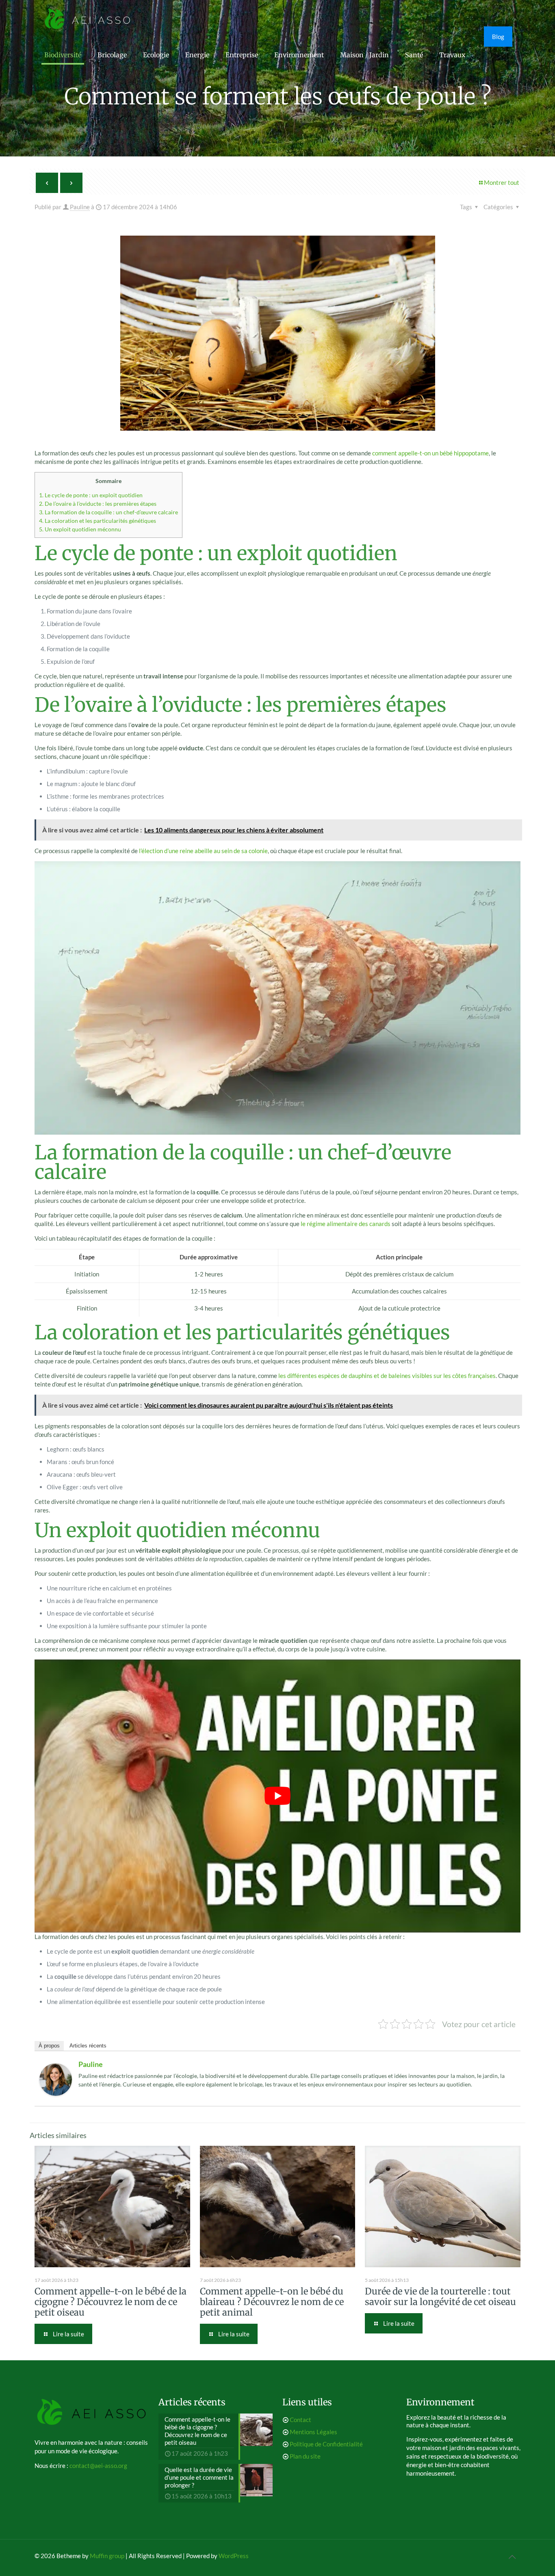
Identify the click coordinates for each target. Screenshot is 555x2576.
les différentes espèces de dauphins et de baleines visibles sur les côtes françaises (387, 1376)
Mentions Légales (313, 2432)
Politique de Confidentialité (326, 2444)
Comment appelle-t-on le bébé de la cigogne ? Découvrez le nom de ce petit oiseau (111, 2302)
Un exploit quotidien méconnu (80, 529)
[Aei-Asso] (88, 18)
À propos (49, 2046)
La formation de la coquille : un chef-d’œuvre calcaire (108, 512)
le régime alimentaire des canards (346, 1224)
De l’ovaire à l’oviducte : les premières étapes (98, 504)
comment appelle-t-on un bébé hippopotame (430, 453)
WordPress (234, 2556)
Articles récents (88, 2046)
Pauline (80, 207)
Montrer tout (502, 182)
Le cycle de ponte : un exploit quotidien (91, 495)
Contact (300, 2420)
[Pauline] (56, 2093)
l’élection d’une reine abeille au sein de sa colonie (203, 851)
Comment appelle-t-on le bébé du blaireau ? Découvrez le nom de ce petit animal (272, 2302)
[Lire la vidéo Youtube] (277, 1796)
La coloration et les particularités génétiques (98, 521)
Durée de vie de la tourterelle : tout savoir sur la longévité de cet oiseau (440, 2297)
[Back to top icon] (512, 2557)
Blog (498, 37)
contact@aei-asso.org (98, 2466)
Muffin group (107, 2556)
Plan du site (305, 2456)
